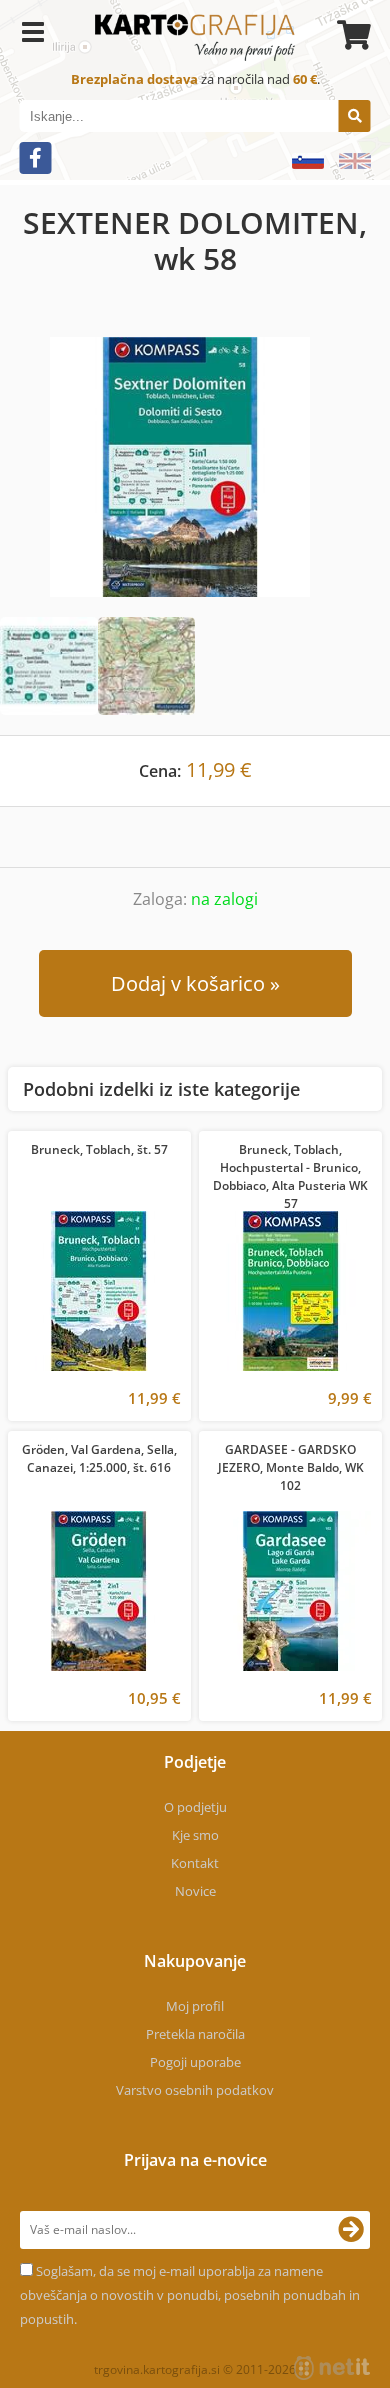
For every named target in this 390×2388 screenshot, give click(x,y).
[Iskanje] (355, 116)
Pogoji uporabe (195, 2062)
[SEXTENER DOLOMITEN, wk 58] (195, 467)
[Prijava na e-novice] (351, 2230)
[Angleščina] (347, 161)
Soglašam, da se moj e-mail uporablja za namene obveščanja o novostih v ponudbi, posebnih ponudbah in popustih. (190, 2295)
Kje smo (195, 1835)
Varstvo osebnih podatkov (195, 2090)
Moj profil (195, 2006)
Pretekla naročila (195, 2034)
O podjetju (195, 1807)
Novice (195, 1891)
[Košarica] (351, 35)
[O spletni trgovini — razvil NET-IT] (332, 2368)
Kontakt (195, 1863)
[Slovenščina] (300, 161)
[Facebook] (36, 158)
